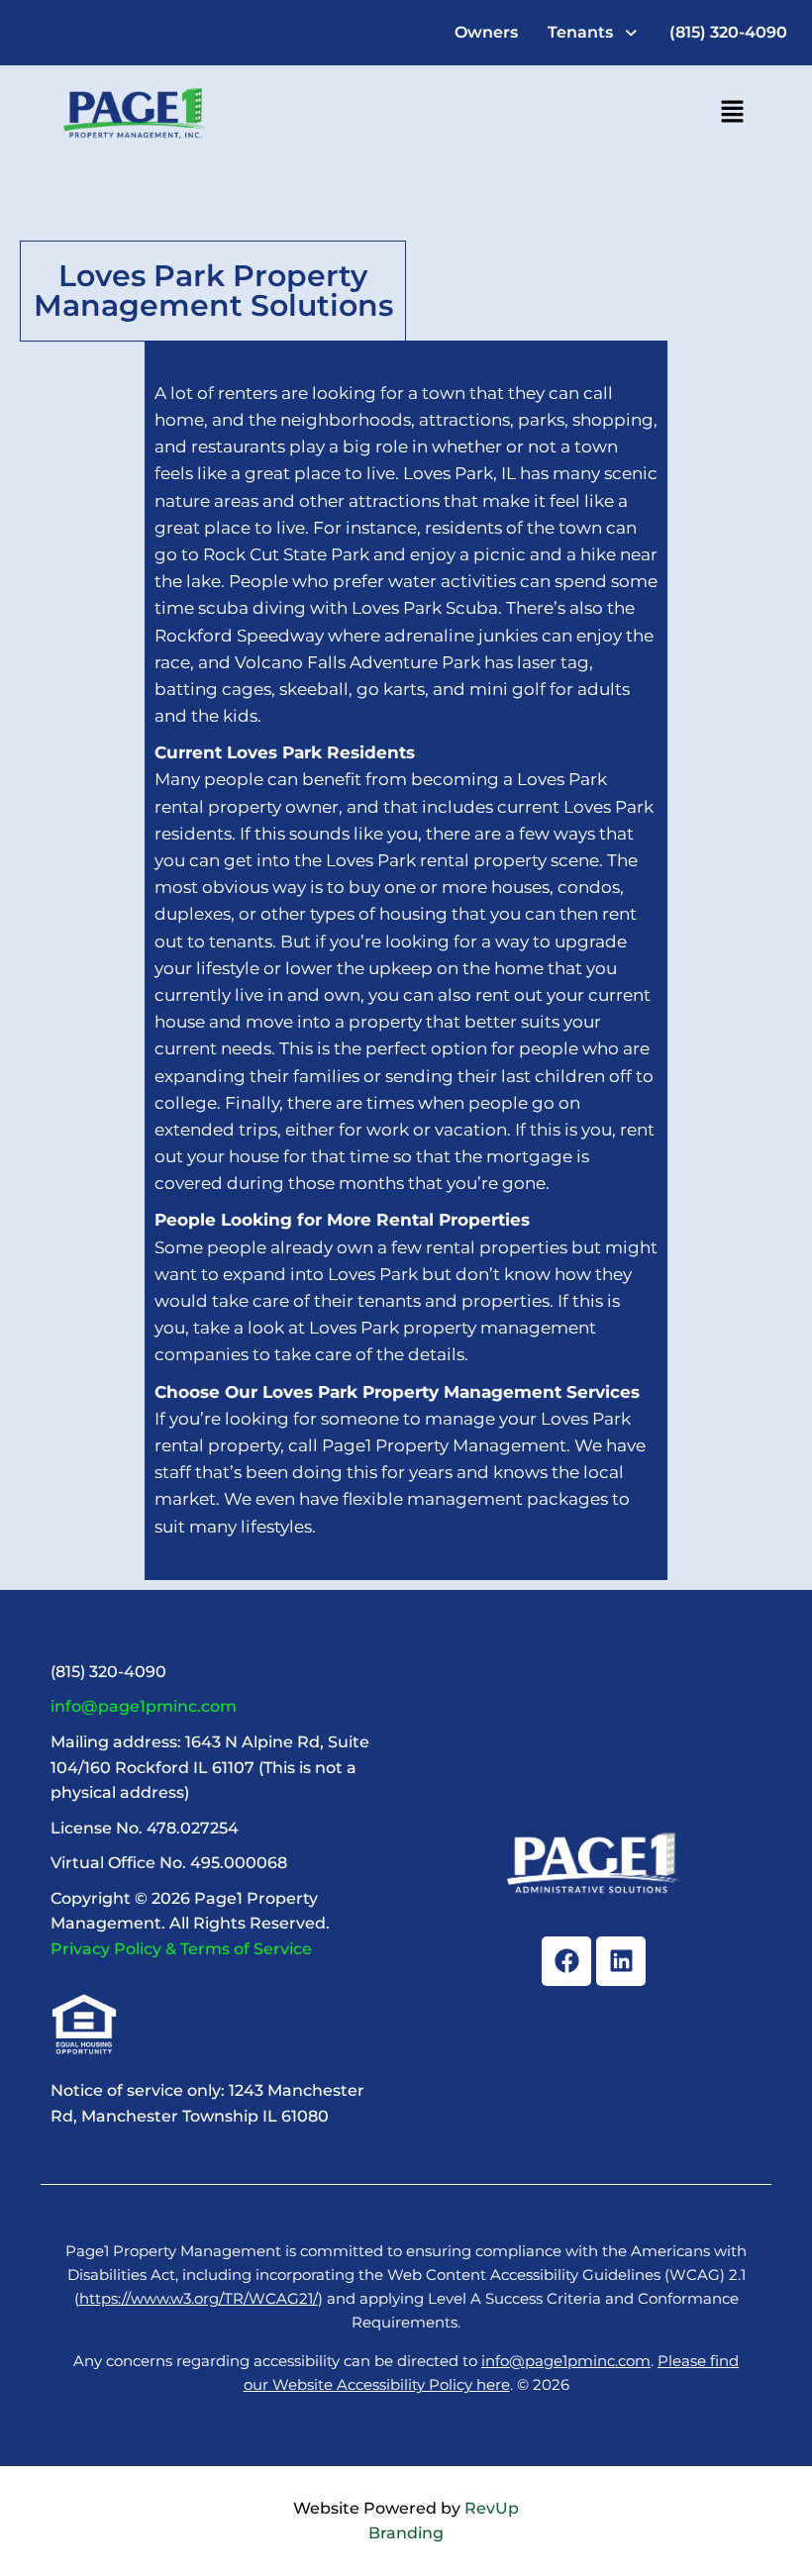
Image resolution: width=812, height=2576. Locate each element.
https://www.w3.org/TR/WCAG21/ (199, 2298)
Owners (486, 32)
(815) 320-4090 (728, 32)
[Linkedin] (621, 1961)
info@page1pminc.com (144, 1706)
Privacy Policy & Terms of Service (181, 1949)
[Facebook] (566, 1961)
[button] (594, 33)
